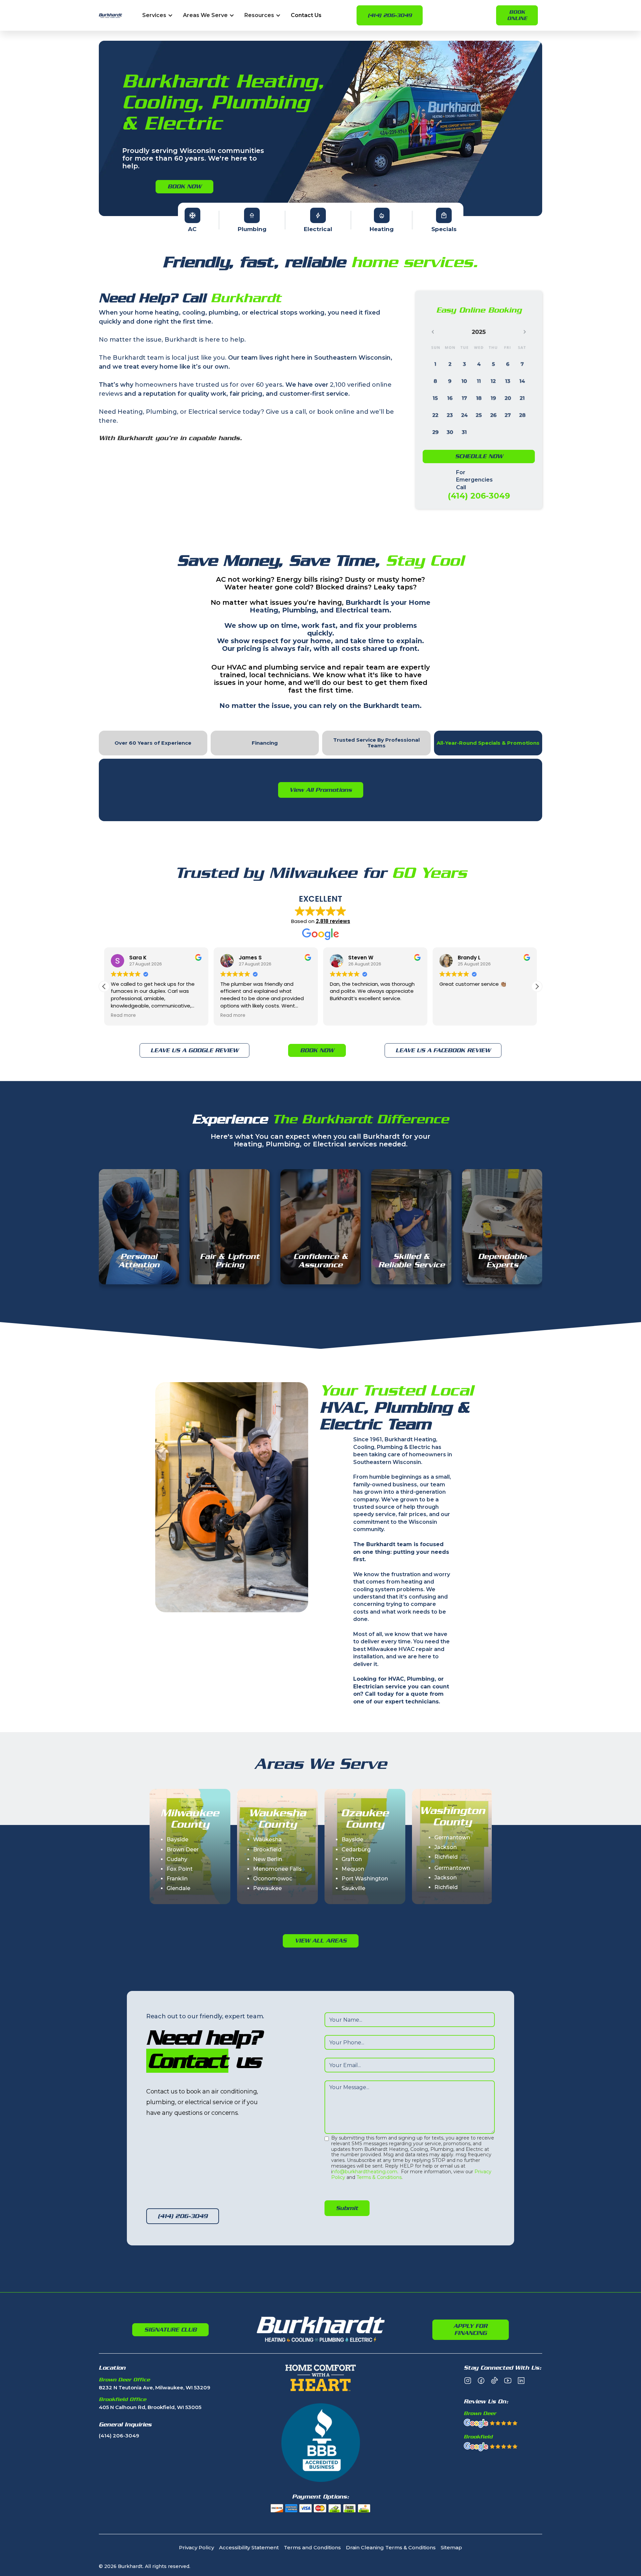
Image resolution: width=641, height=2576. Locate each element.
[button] (158, 16)
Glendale (178, 1888)
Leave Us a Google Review (194, 1050)
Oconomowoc (273, 1879)
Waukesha (267, 1839)
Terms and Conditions (312, 2548)
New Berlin (268, 1859)
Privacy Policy (196, 2548)
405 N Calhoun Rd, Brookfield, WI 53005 (150, 2408)
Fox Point (180, 1869)
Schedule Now (479, 456)
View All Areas (321, 1941)
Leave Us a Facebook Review (443, 1050)
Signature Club (170, 2330)
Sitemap (451, 2548)
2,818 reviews (333, 921)
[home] (111, 16)
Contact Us (306, 16)
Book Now (184, 186)
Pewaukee (267, 1888)
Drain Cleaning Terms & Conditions (391, 2548)
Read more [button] (123, 1016)
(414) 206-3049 (390, 15)
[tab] (153, 743)
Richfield (446, 1857)
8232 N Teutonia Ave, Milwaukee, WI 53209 (155, 2388)
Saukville (353, 1888)
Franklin (177, 1879)
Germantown (452, 1837)
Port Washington (365, 1879)
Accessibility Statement (249, 2548)
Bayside (177, 1839)
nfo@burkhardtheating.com (365, 2172)
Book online (517, 15)
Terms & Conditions (379, 2177)
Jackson (446, 1847)
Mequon (353, 1869)
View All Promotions (321, 790)
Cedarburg (356, 1850)
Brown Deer (183, 1850)
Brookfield (267, 1850)
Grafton (352, 1859)
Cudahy (177, 1859)
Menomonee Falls (277, 1869)
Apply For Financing (470, 2330)
